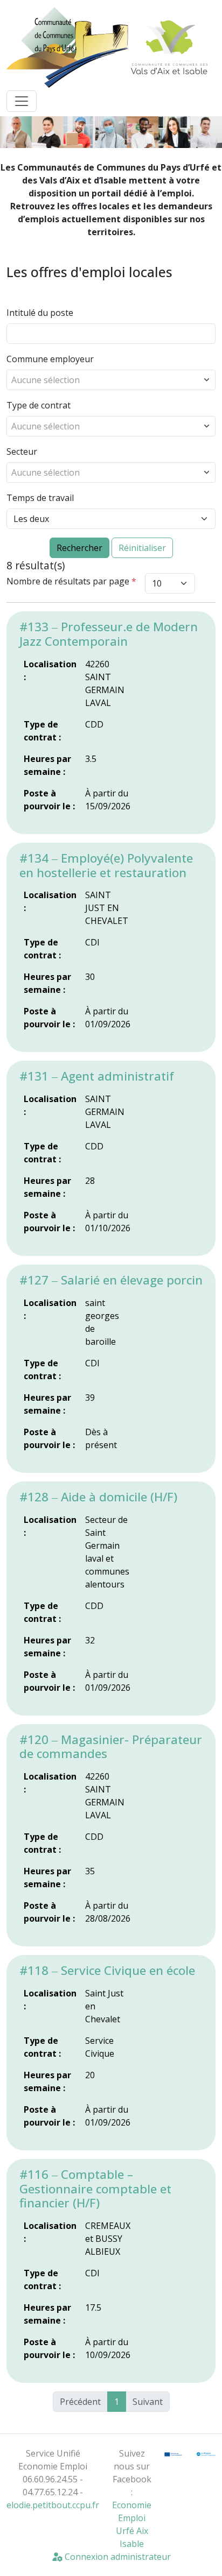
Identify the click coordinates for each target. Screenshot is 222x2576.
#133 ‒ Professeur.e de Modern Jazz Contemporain (109, 634)
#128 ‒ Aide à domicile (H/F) (98, 1497)
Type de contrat (39, 405)
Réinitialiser (142, 548)
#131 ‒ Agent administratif (97, 1076)
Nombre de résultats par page (71, 581)
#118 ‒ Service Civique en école (107, 1970)
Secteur (22, 451)
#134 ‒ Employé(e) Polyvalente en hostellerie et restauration (106, 865)
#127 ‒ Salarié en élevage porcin (111, 1280)
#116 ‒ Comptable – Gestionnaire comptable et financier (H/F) (95, 2189)
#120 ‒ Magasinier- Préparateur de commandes (111, 1747)
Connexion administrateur (117, 2557)
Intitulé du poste (40, 313)
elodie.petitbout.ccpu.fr (53, 2505)
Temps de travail (40, 498)
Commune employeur (50, 359)
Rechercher (79, 548)
